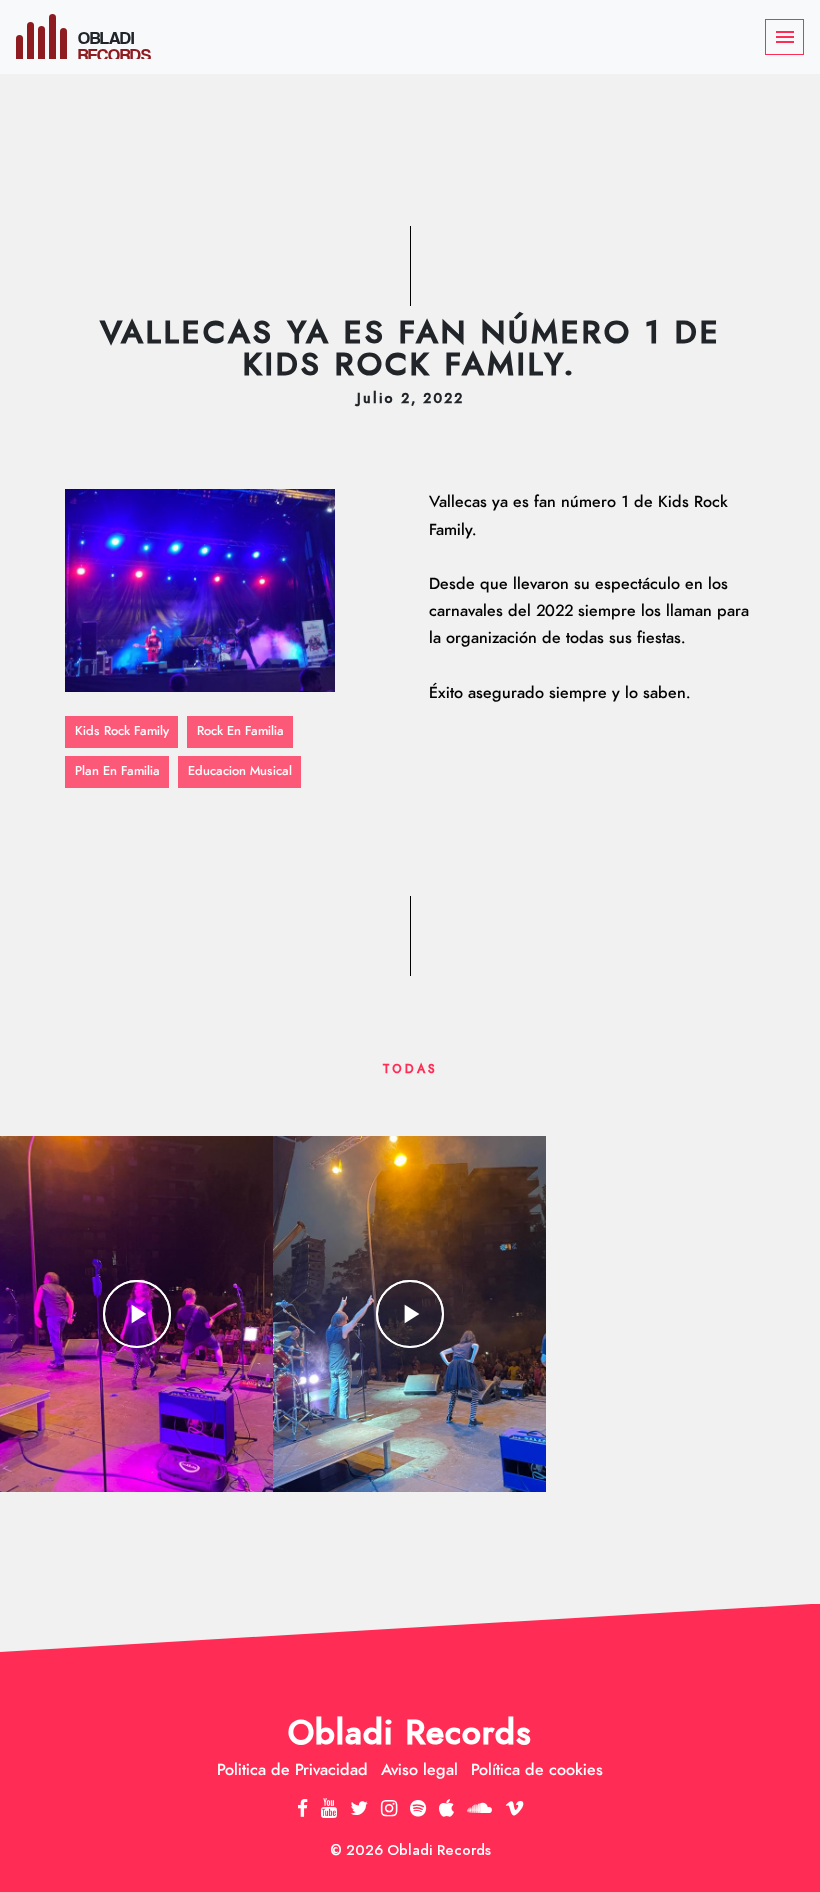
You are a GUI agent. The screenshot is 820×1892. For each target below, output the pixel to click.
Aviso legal (419, 1770)
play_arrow (137, 1314)
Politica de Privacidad (292, 1770)
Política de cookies (537, 1770)
